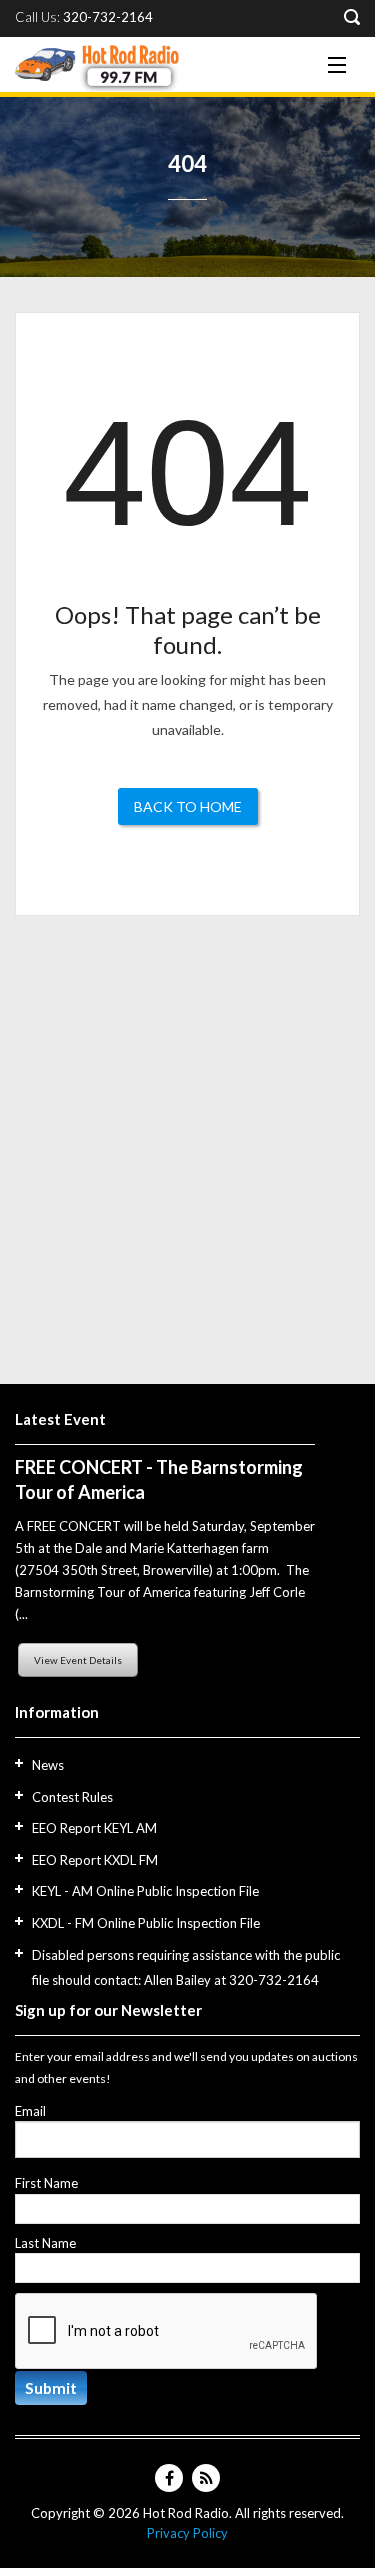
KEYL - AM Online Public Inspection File (145, 1891)
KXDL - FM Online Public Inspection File (146, 1923)
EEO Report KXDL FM (95, 1860)
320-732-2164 (108, 17)
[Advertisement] (187, 1141)
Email (30, 2111)
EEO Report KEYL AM (94, 1828)
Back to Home (188, 806)
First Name (46, 2183)
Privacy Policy (187, 2533)
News (48, 1765)
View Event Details (78, 1660)
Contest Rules (72, 1797)
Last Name (45, 2243)
